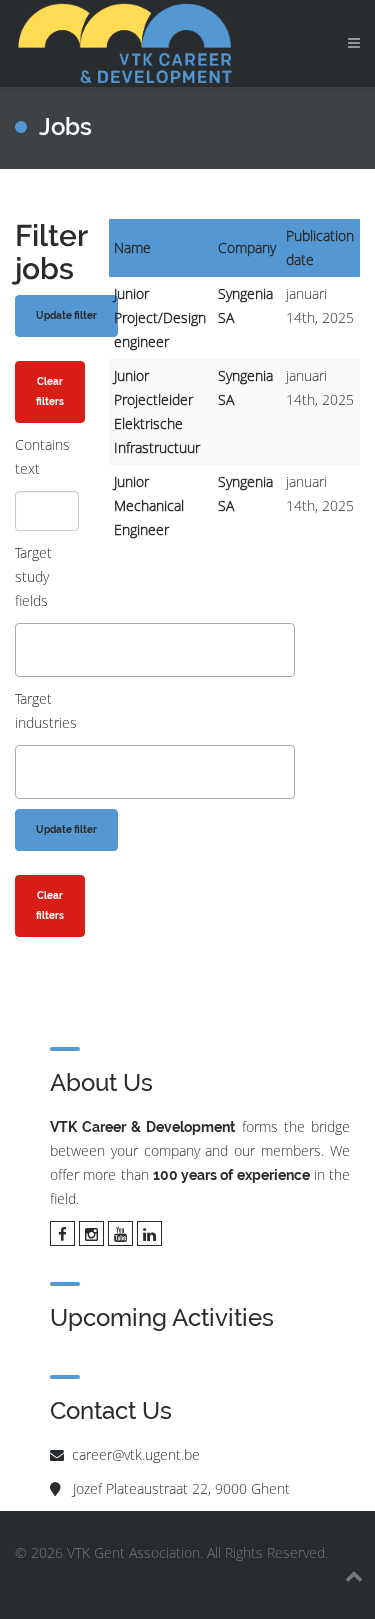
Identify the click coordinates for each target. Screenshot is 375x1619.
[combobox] (155, 650)
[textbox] (26, 649)
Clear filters (50, 391)
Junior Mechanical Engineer (149, 505)
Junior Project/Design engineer (160, 317)
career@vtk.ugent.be (136, 1454)
